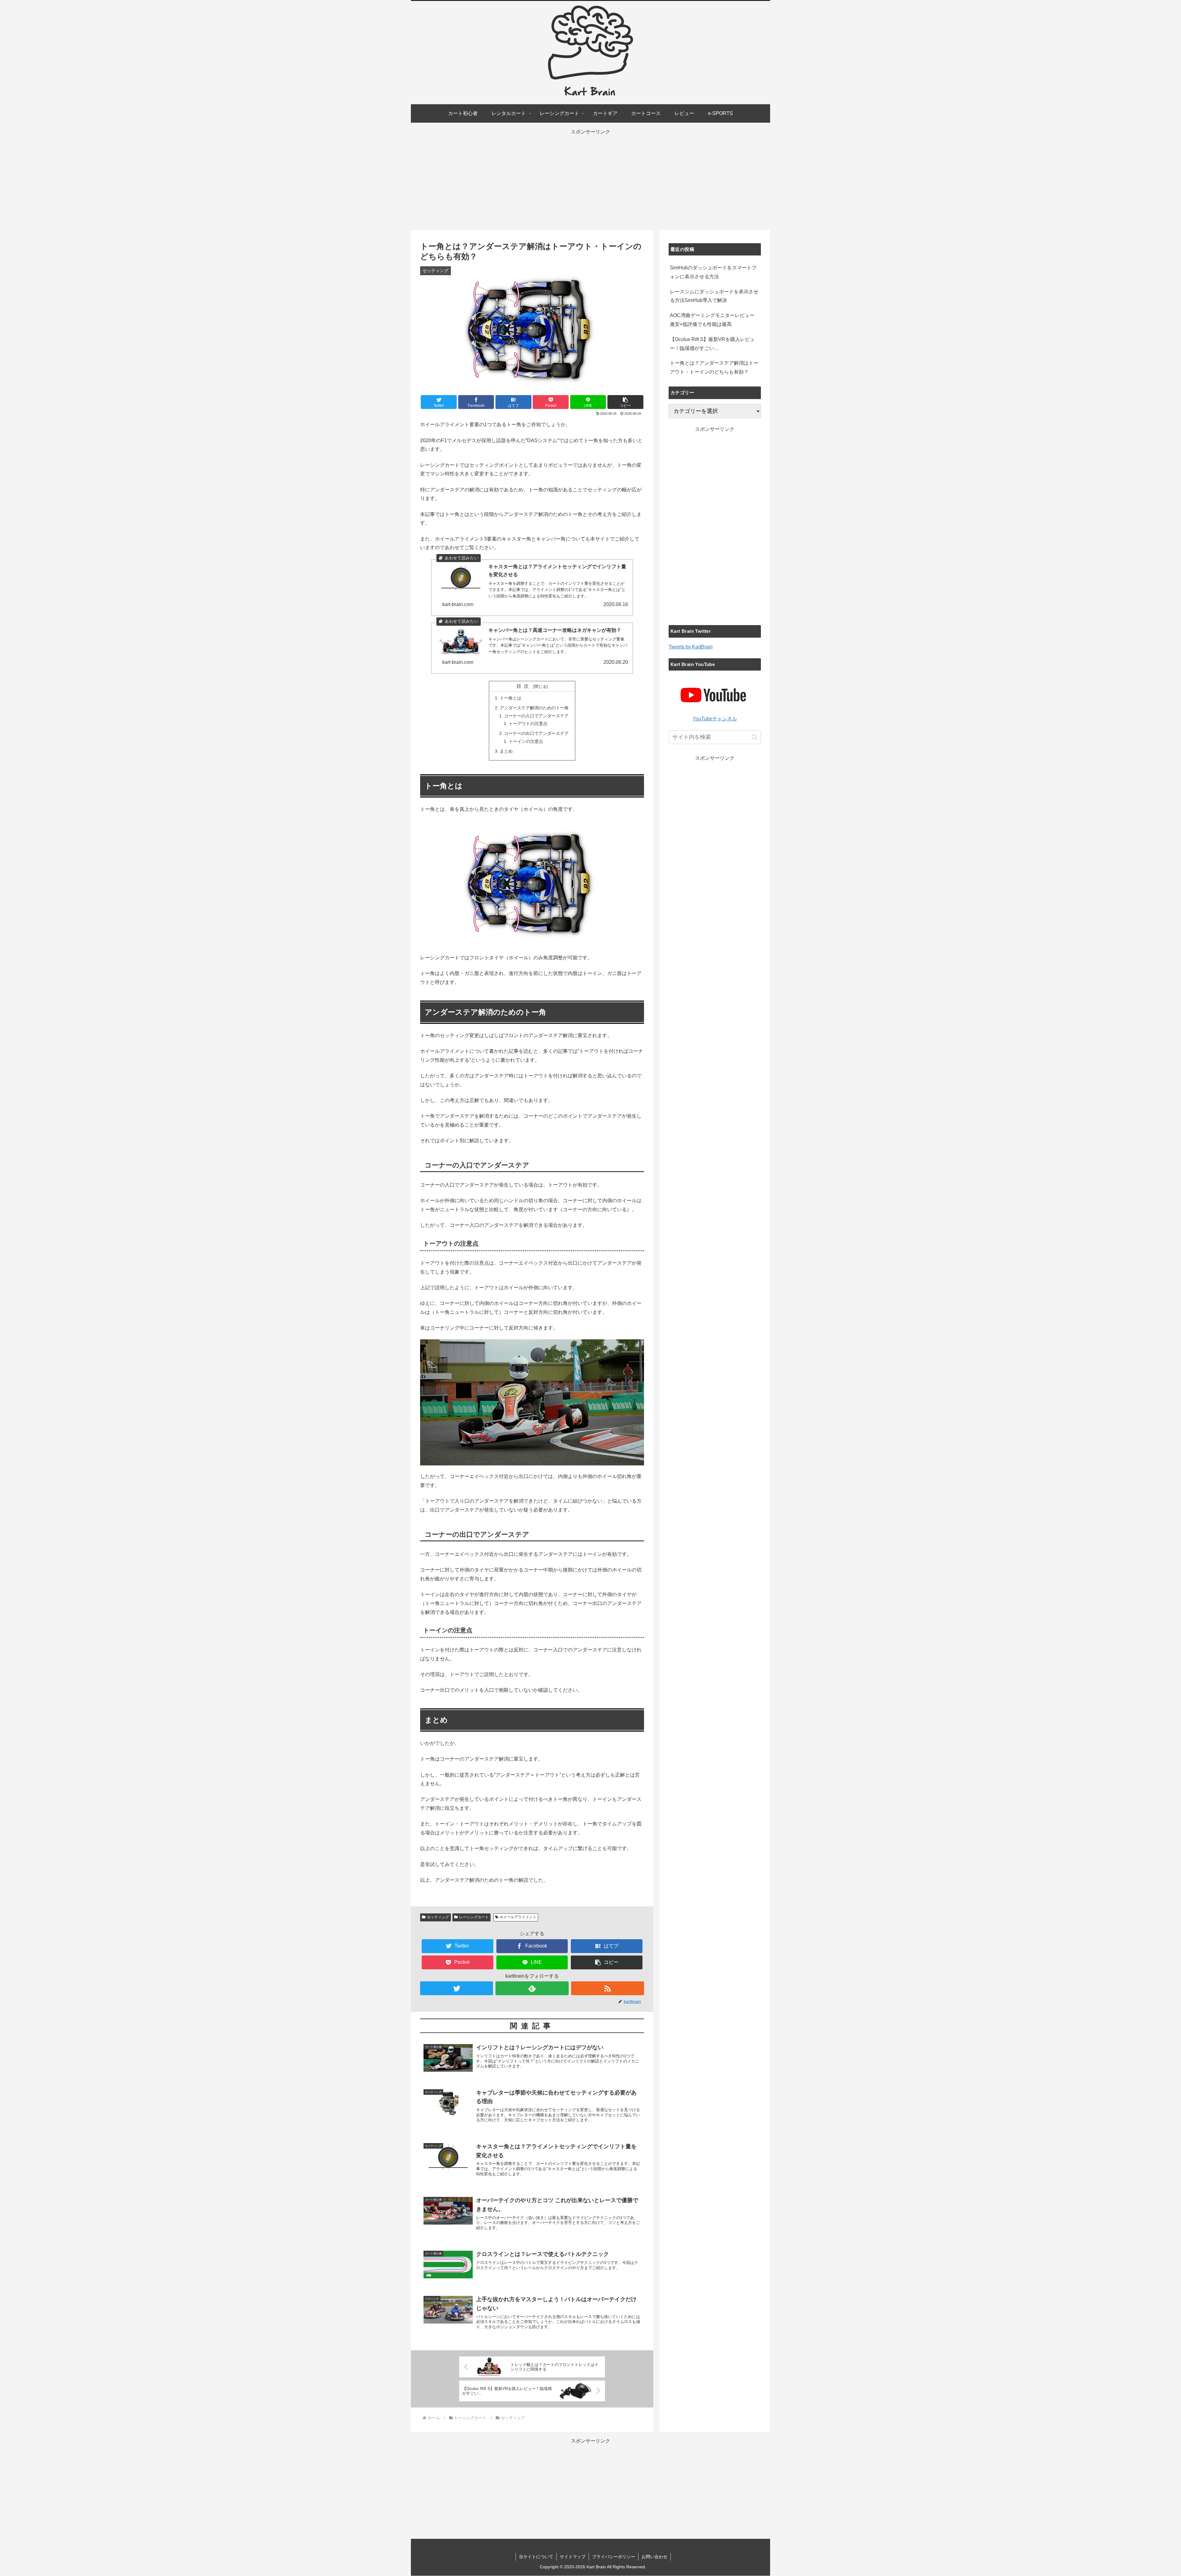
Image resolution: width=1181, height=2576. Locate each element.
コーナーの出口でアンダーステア (536, 733)
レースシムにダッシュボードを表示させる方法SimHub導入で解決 (714, 296)
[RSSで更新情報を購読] (608, 1988)
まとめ (506, 751)
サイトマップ (573, 2557)
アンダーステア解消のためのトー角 (534, 708)
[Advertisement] (590, 180)
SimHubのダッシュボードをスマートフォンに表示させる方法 (713, 272)
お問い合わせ (654, 2557)
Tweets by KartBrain (691, 647)
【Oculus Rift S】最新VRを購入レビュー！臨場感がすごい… (712, 344)
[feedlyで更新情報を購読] (532, 1988)
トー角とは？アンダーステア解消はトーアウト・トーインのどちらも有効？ (714, 367)
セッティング (438, 1917)
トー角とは (511, 698)
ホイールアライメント (518, 1917)
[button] (625, 402)
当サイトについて (536, 2557)
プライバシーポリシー (614, 2557)
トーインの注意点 (526, 741)
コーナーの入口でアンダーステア (536, 716)
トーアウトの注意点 (528, 723)
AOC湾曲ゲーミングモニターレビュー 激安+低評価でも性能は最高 (712, 320)
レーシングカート (474, 1917)
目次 (524, 686)
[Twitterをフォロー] (457, 1988)
